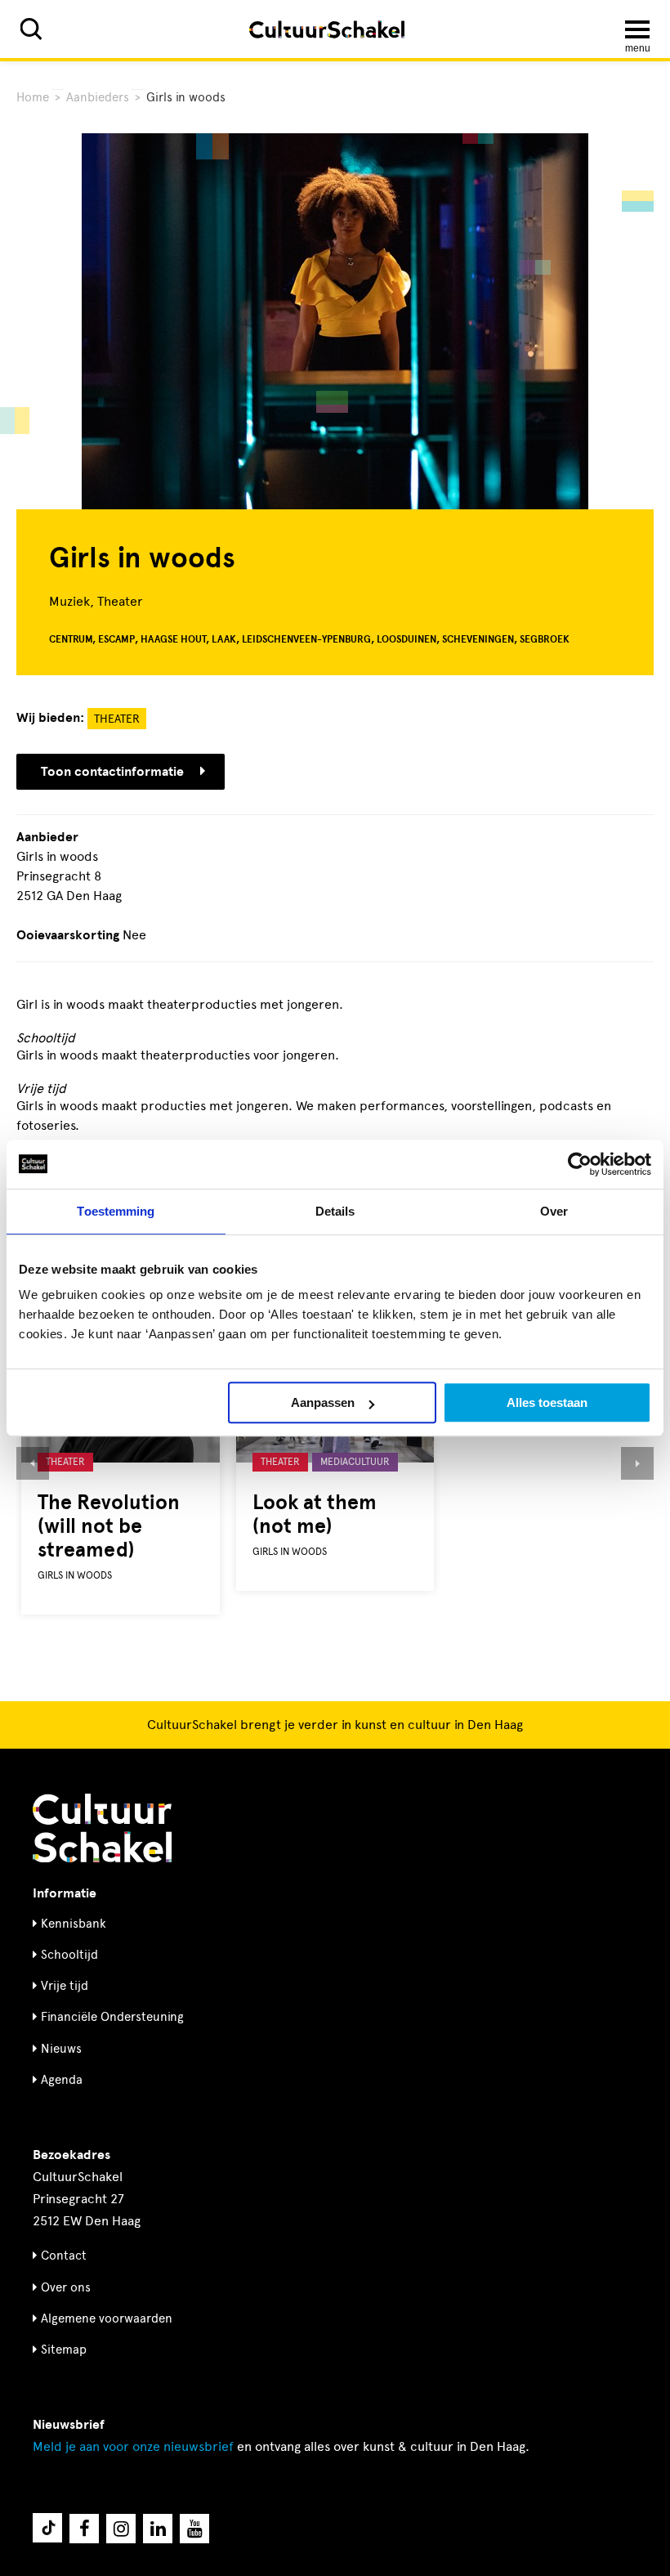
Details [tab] (335, 1211)
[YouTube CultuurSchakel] (194, 2529)
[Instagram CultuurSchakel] (121, 2529)
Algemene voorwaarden (107, 2318)
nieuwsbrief (133, 2446)
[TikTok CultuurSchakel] (47, 2528)
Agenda (62, 2080)
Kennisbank (74, 1924)
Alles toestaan (547, 1402)
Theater (117, 719)
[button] (33, 1463)
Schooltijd (69, 1955)
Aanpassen (323, 1402)
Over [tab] (554, 1211)
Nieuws (61, 2049)
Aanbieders (98, 97)
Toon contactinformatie (112, 772)
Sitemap (64, 2350)
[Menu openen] (637, 29)
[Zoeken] (31, 29)
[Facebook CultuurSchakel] (84, 2529)
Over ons (66, 2287)
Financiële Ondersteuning (112, 2017)
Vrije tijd (65, 1986)
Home (33, 97)
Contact (64, 2256)
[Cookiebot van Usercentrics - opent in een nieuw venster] (580, 1164)
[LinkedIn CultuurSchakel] (158, 2529)
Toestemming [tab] (116, 1211)
